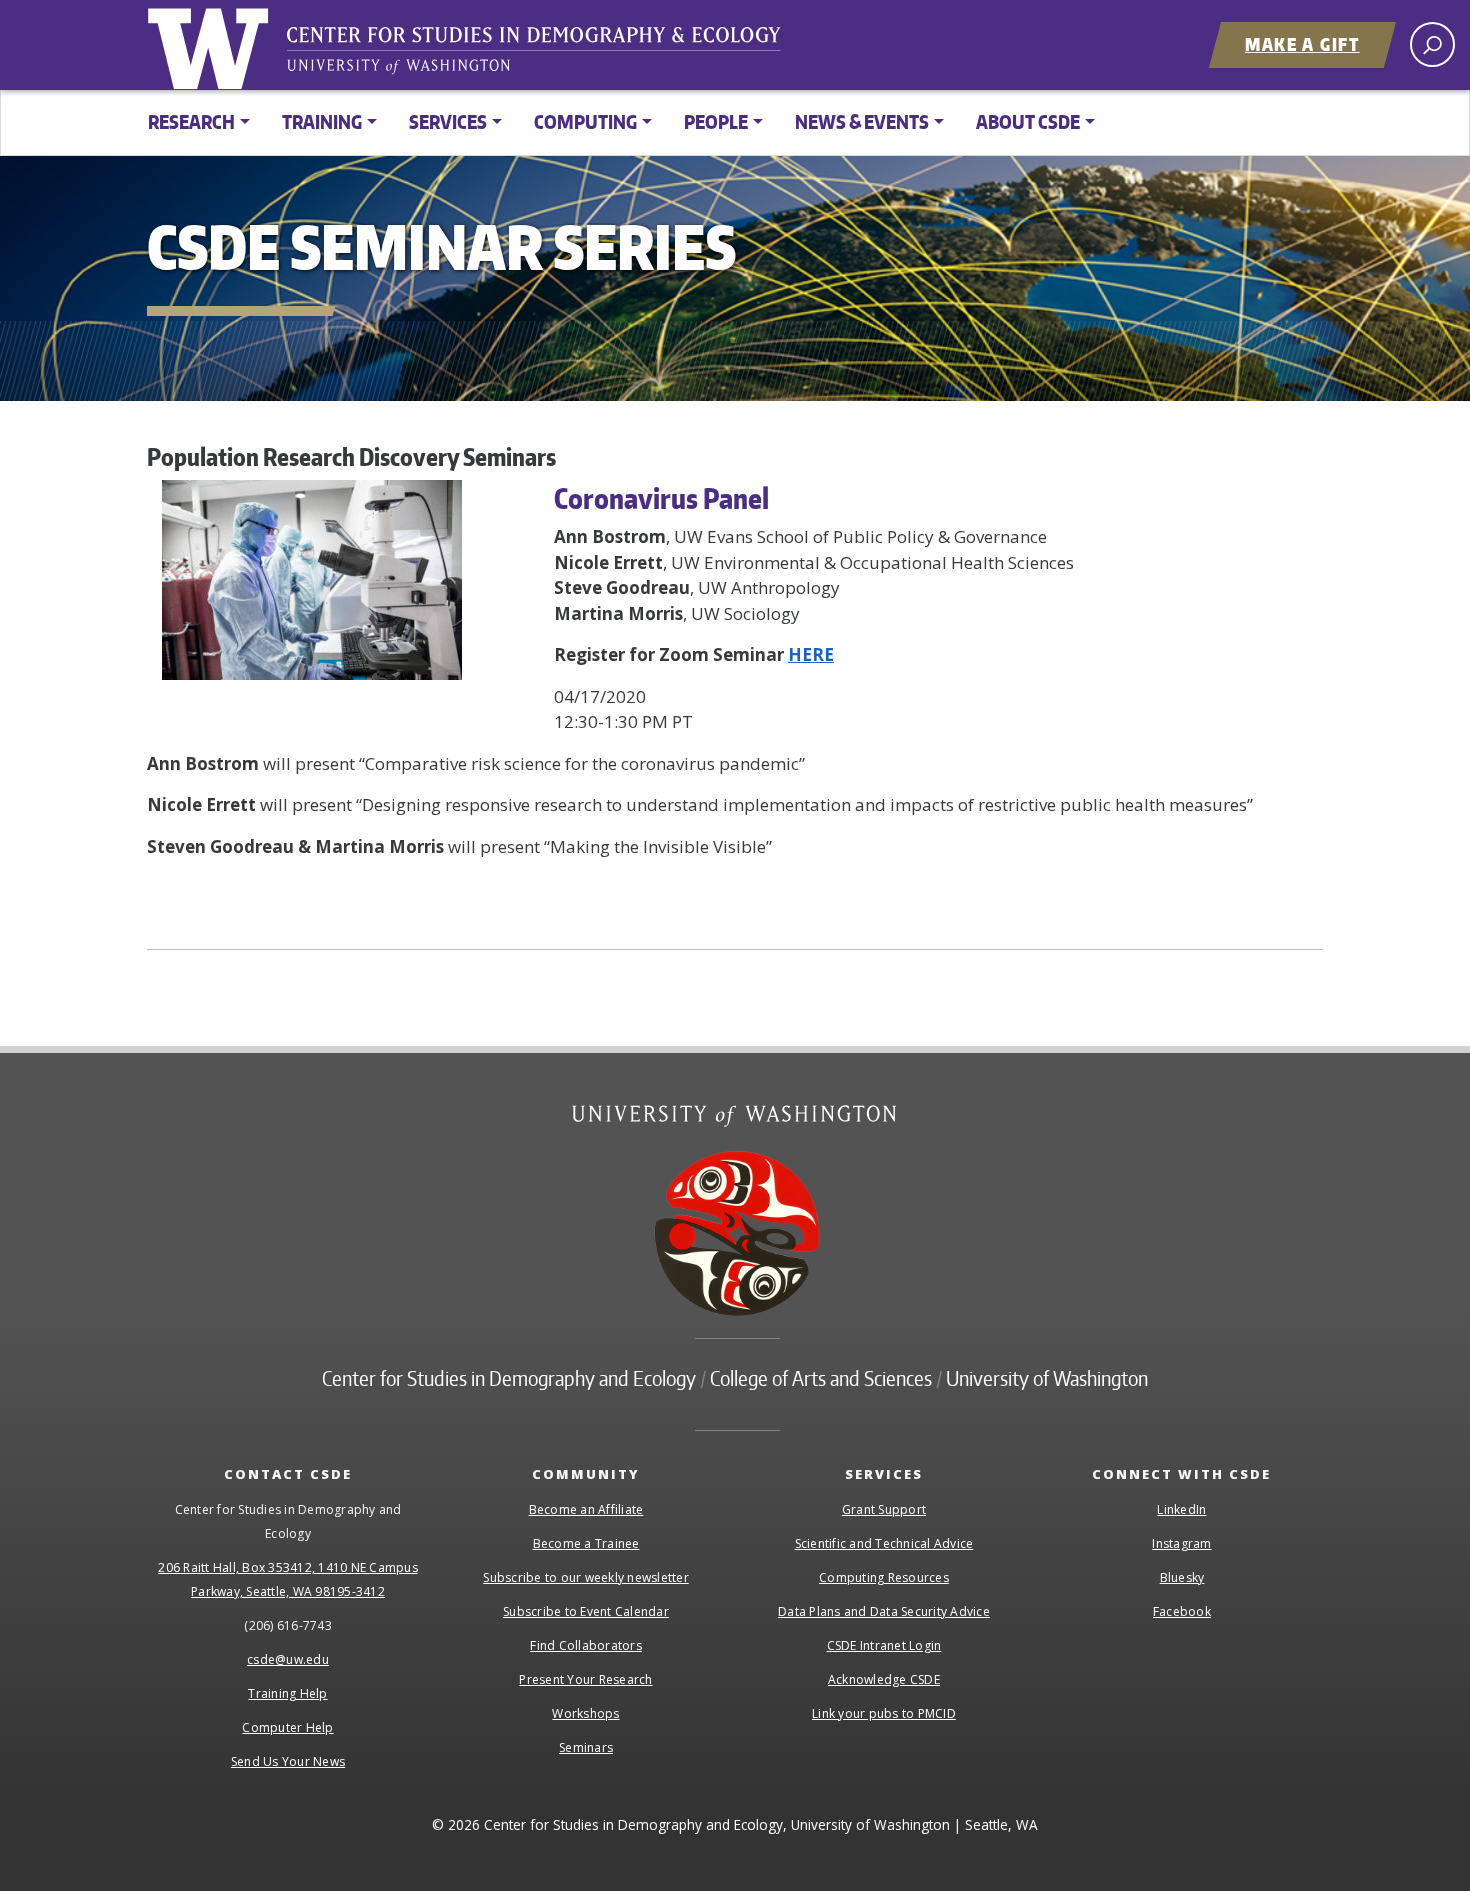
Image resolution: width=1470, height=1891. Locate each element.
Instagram (1181, 1543)
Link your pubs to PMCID (884, 1713)
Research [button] (191, 121)
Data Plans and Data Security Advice (884, 1611)
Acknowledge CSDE (884, 1679)
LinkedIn (1181, 1509)
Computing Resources (884, 1577)
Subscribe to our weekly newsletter (586, 1577)
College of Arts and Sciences (821, 1378)
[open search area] (1432, 44)
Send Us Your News (288, 1761)
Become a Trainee (586, 1543)
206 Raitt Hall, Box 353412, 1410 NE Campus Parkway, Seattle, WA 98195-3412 (288, 1579)
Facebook (1182, 1611)
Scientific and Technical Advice (884, 1543)
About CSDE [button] (1028, 121)
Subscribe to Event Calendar (586, 1611)
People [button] (716, 121)
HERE (811, 654)
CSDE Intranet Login (884, 1645)
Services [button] (448, 121)
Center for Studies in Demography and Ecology (547, 55)
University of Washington (212, 45)
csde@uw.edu (288, 1659)
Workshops (585, 1713)
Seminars (586, 1747)
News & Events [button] (862, 121)
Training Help (287, 1693)
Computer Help (287, 1727)
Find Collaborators (586, 1645)
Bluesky (1182, 1577)
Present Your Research (585, 1679)
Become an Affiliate (586, 1509)
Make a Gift (1302, 44)
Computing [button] (585, 121)
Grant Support (884, 1509)
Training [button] (322, 121)
